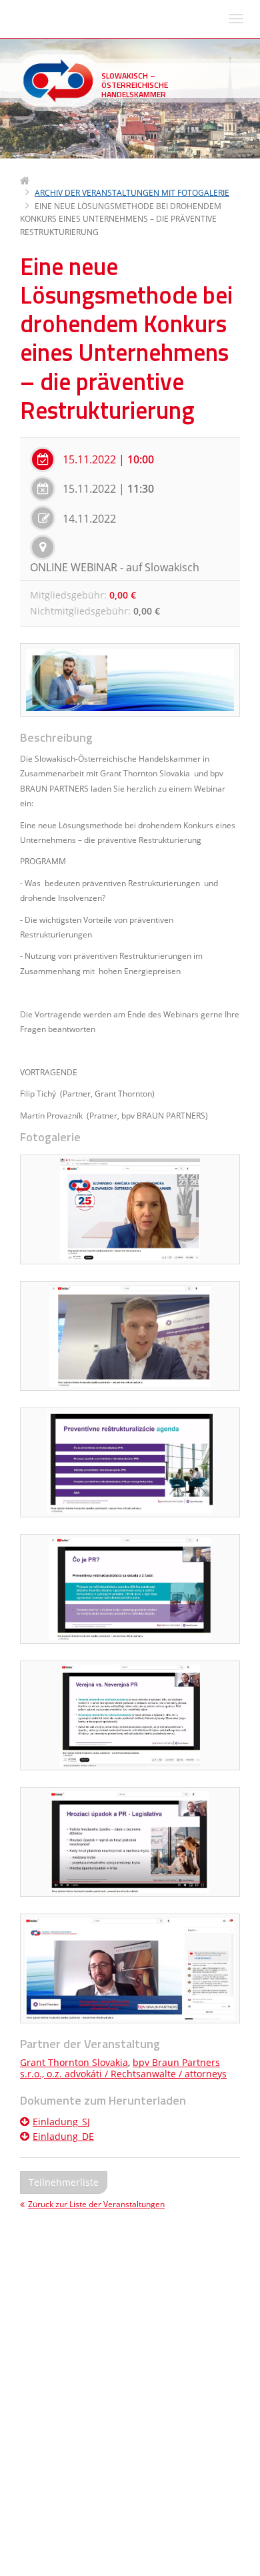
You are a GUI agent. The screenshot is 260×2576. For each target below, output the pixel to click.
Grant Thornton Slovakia (74, 2062)
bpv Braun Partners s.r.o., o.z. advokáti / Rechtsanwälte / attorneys (123, 2068)
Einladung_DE (63, 2136)
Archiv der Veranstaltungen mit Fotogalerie (132, 193)
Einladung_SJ (61, 2122)
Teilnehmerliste (64, 2182)
